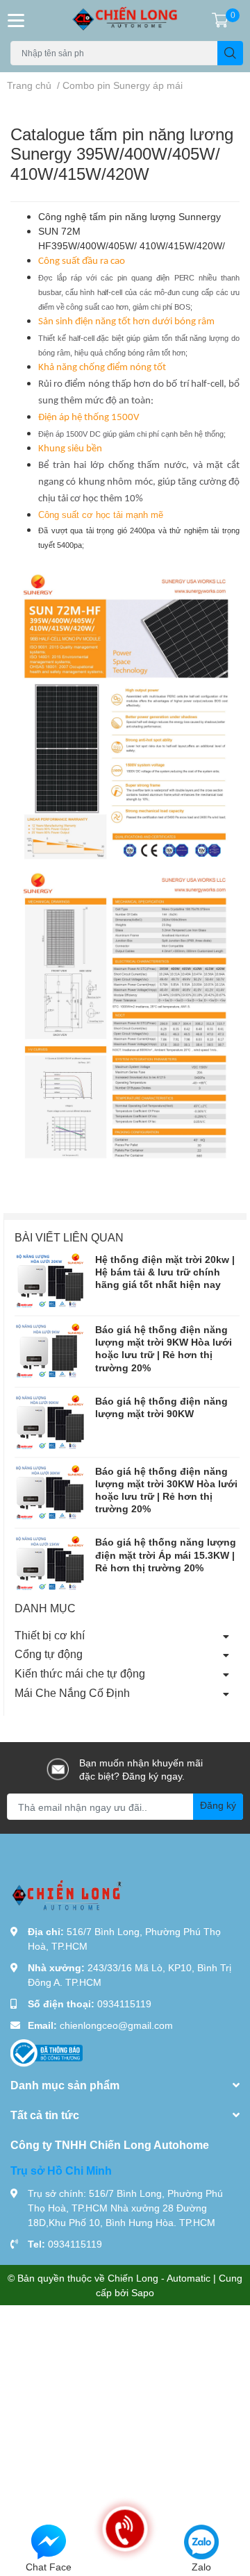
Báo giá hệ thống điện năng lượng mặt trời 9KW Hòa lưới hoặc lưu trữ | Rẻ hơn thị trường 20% (164, 1348)
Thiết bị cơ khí (50, 1635)
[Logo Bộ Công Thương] (47, 2052)
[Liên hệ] (49, 2541)
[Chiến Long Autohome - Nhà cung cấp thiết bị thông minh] (125, 20)
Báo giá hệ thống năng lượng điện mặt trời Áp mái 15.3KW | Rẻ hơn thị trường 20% (166, 1554)
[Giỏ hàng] (220, 20)
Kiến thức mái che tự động (80, 1673)
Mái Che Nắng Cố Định (72, 1692)
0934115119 (124, 2004)
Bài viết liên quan (69, 1237)
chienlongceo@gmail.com (116, 2025)
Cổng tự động (49, 1654)
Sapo (143, 2292)
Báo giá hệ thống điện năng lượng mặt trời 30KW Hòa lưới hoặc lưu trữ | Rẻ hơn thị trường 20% (166, 1490)
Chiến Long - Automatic (159, 2278)
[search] (230, 53)
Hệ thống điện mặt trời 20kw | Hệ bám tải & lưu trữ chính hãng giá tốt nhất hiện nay (165, 1272)
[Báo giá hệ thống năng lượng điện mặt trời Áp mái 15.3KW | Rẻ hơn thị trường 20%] (49, 1563)
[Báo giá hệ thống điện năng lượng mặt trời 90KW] (49, 1422)
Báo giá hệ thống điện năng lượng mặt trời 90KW (161, 1407)
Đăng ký (218, 1805)
